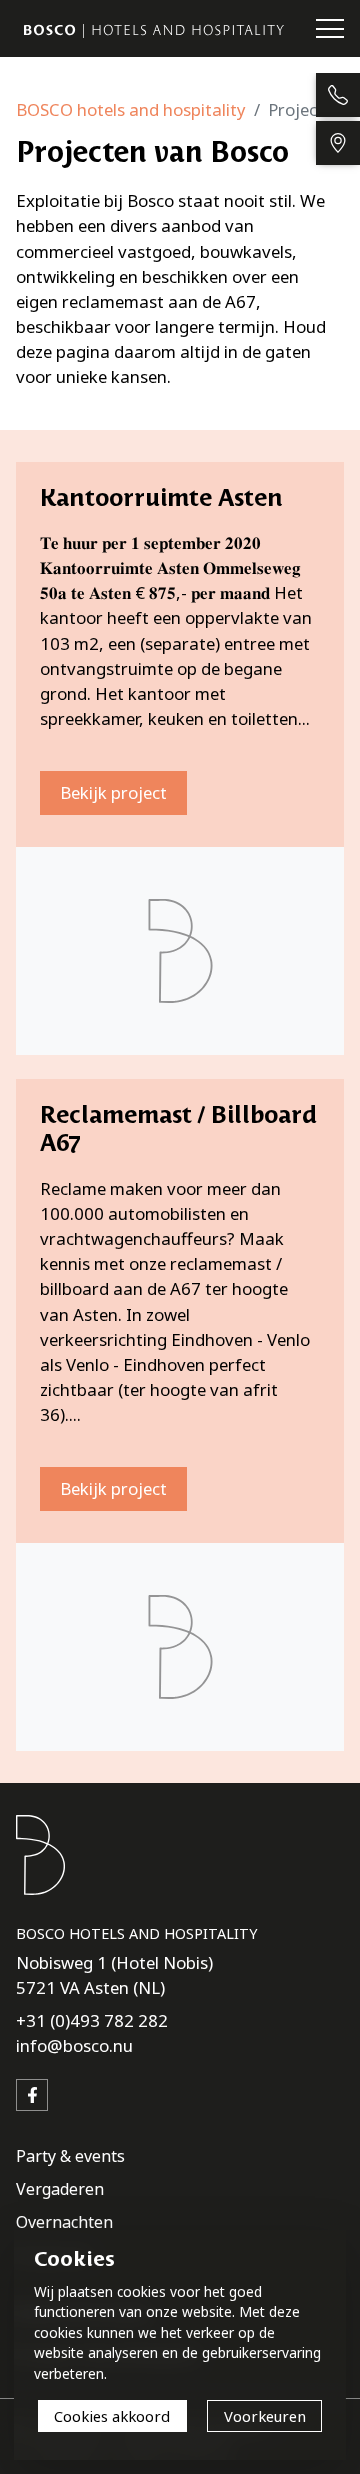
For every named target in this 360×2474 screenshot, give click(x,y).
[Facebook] (32, 2095)
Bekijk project (113, 792)
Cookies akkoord (112, 2416)
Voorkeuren (265, 2416)
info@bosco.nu (74, 2045)
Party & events (70, 2156)
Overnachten (64, 2222)
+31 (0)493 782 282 (92, 2020)
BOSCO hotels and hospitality (131, 109)
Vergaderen (60, 2189)
